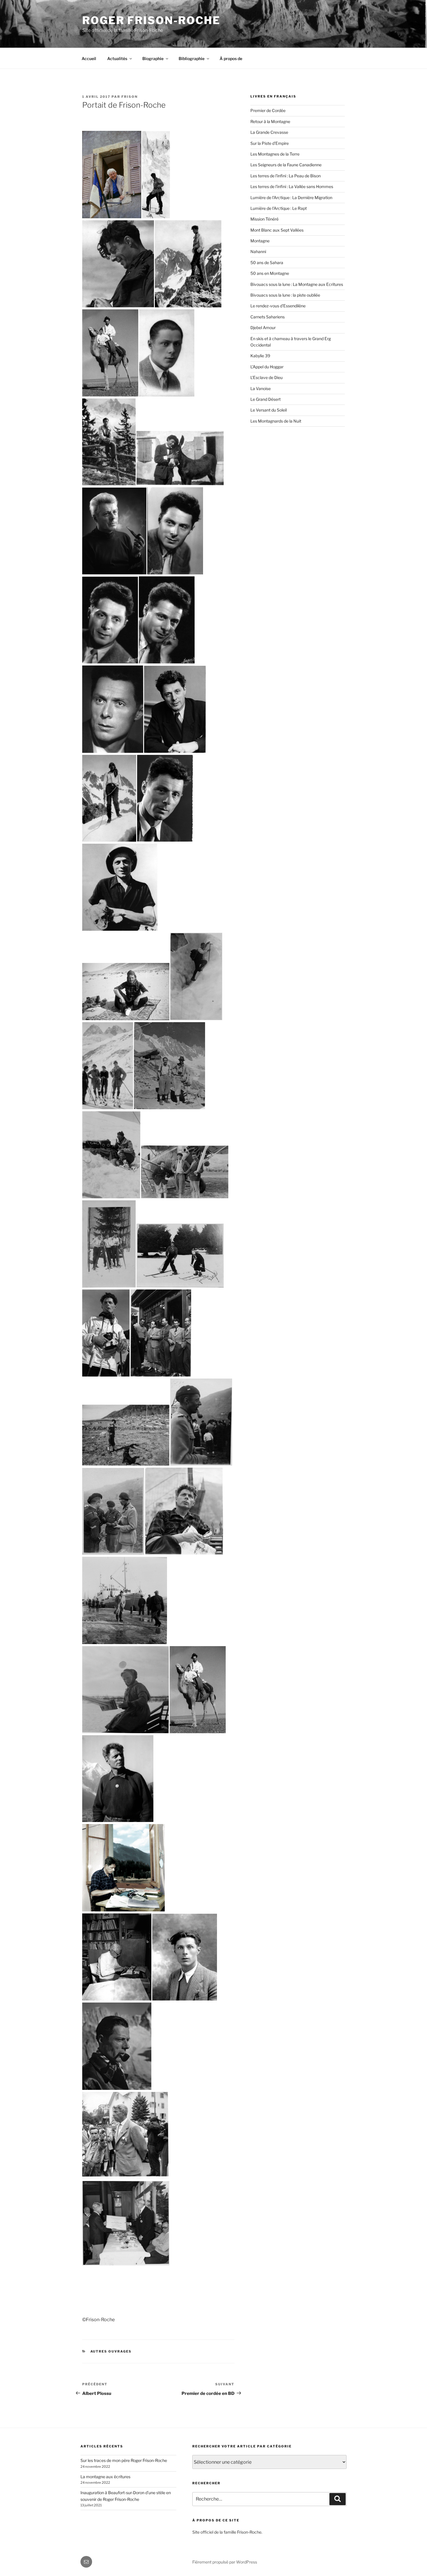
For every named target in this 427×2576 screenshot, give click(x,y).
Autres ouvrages (111, 2351)
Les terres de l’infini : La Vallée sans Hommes (292, 186)
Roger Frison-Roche (151, 20)
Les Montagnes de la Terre (275, 154)
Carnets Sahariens (268, 317)
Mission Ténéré (264, 219)
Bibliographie (192, 58)
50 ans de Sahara (267, 263)
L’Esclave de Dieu (267, 377)
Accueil (89, 58)
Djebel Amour (263, 328)
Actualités (117, 58)
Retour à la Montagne (270, 121)
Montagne (260, 241)
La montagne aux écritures (105, 2477)
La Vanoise (261, 388)
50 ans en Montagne (270, 273)
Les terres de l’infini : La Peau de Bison (286, 176)
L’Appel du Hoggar (267, 367)
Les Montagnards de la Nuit (276, 421)
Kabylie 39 (260, 356)
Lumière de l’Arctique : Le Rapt (279, 208)
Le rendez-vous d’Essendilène (278, 306)
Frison (130, 97)
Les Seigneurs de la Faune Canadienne (286, 165)
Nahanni (258, 251)
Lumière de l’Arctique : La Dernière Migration (291, 197)
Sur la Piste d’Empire (270, 143)
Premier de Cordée (268, 110)
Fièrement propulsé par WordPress (225, 2562)
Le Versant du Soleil (269, 410)
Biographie (153, 58)
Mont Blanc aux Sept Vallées (277, 230)
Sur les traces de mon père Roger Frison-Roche (124, 2460)
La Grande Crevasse (269, 132)
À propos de (231, 58)
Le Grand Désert (265, 399)
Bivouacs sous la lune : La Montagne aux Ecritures (297, 284)
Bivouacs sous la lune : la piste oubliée (285, 295)
